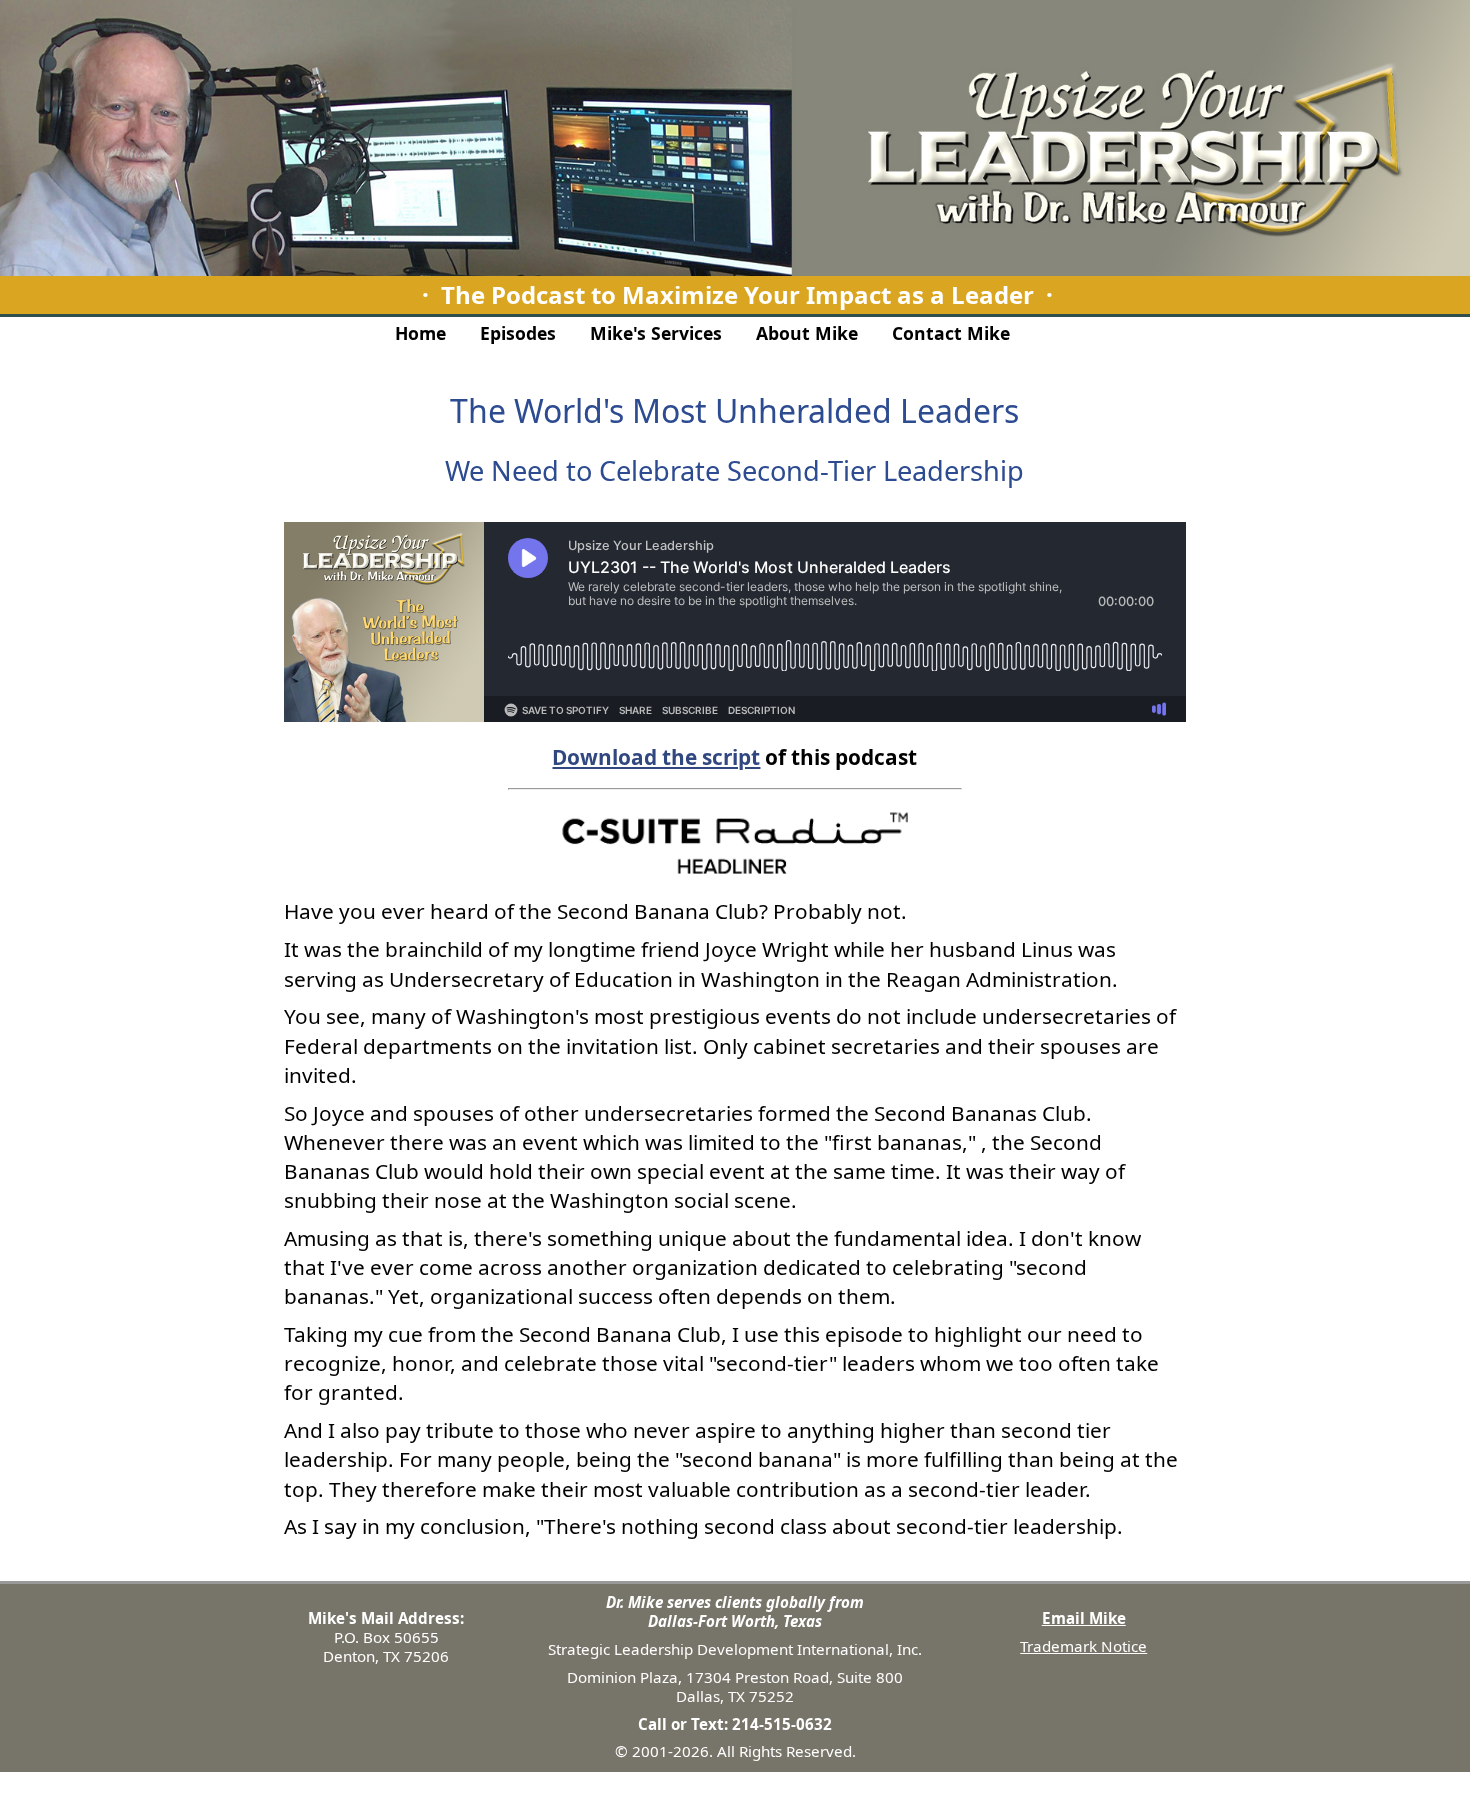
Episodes (518, 333)
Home (420, 333)
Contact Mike (951, 333)
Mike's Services (656, 333)
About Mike (807, 333)
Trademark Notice (1083, 1646)
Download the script (656, 757)
